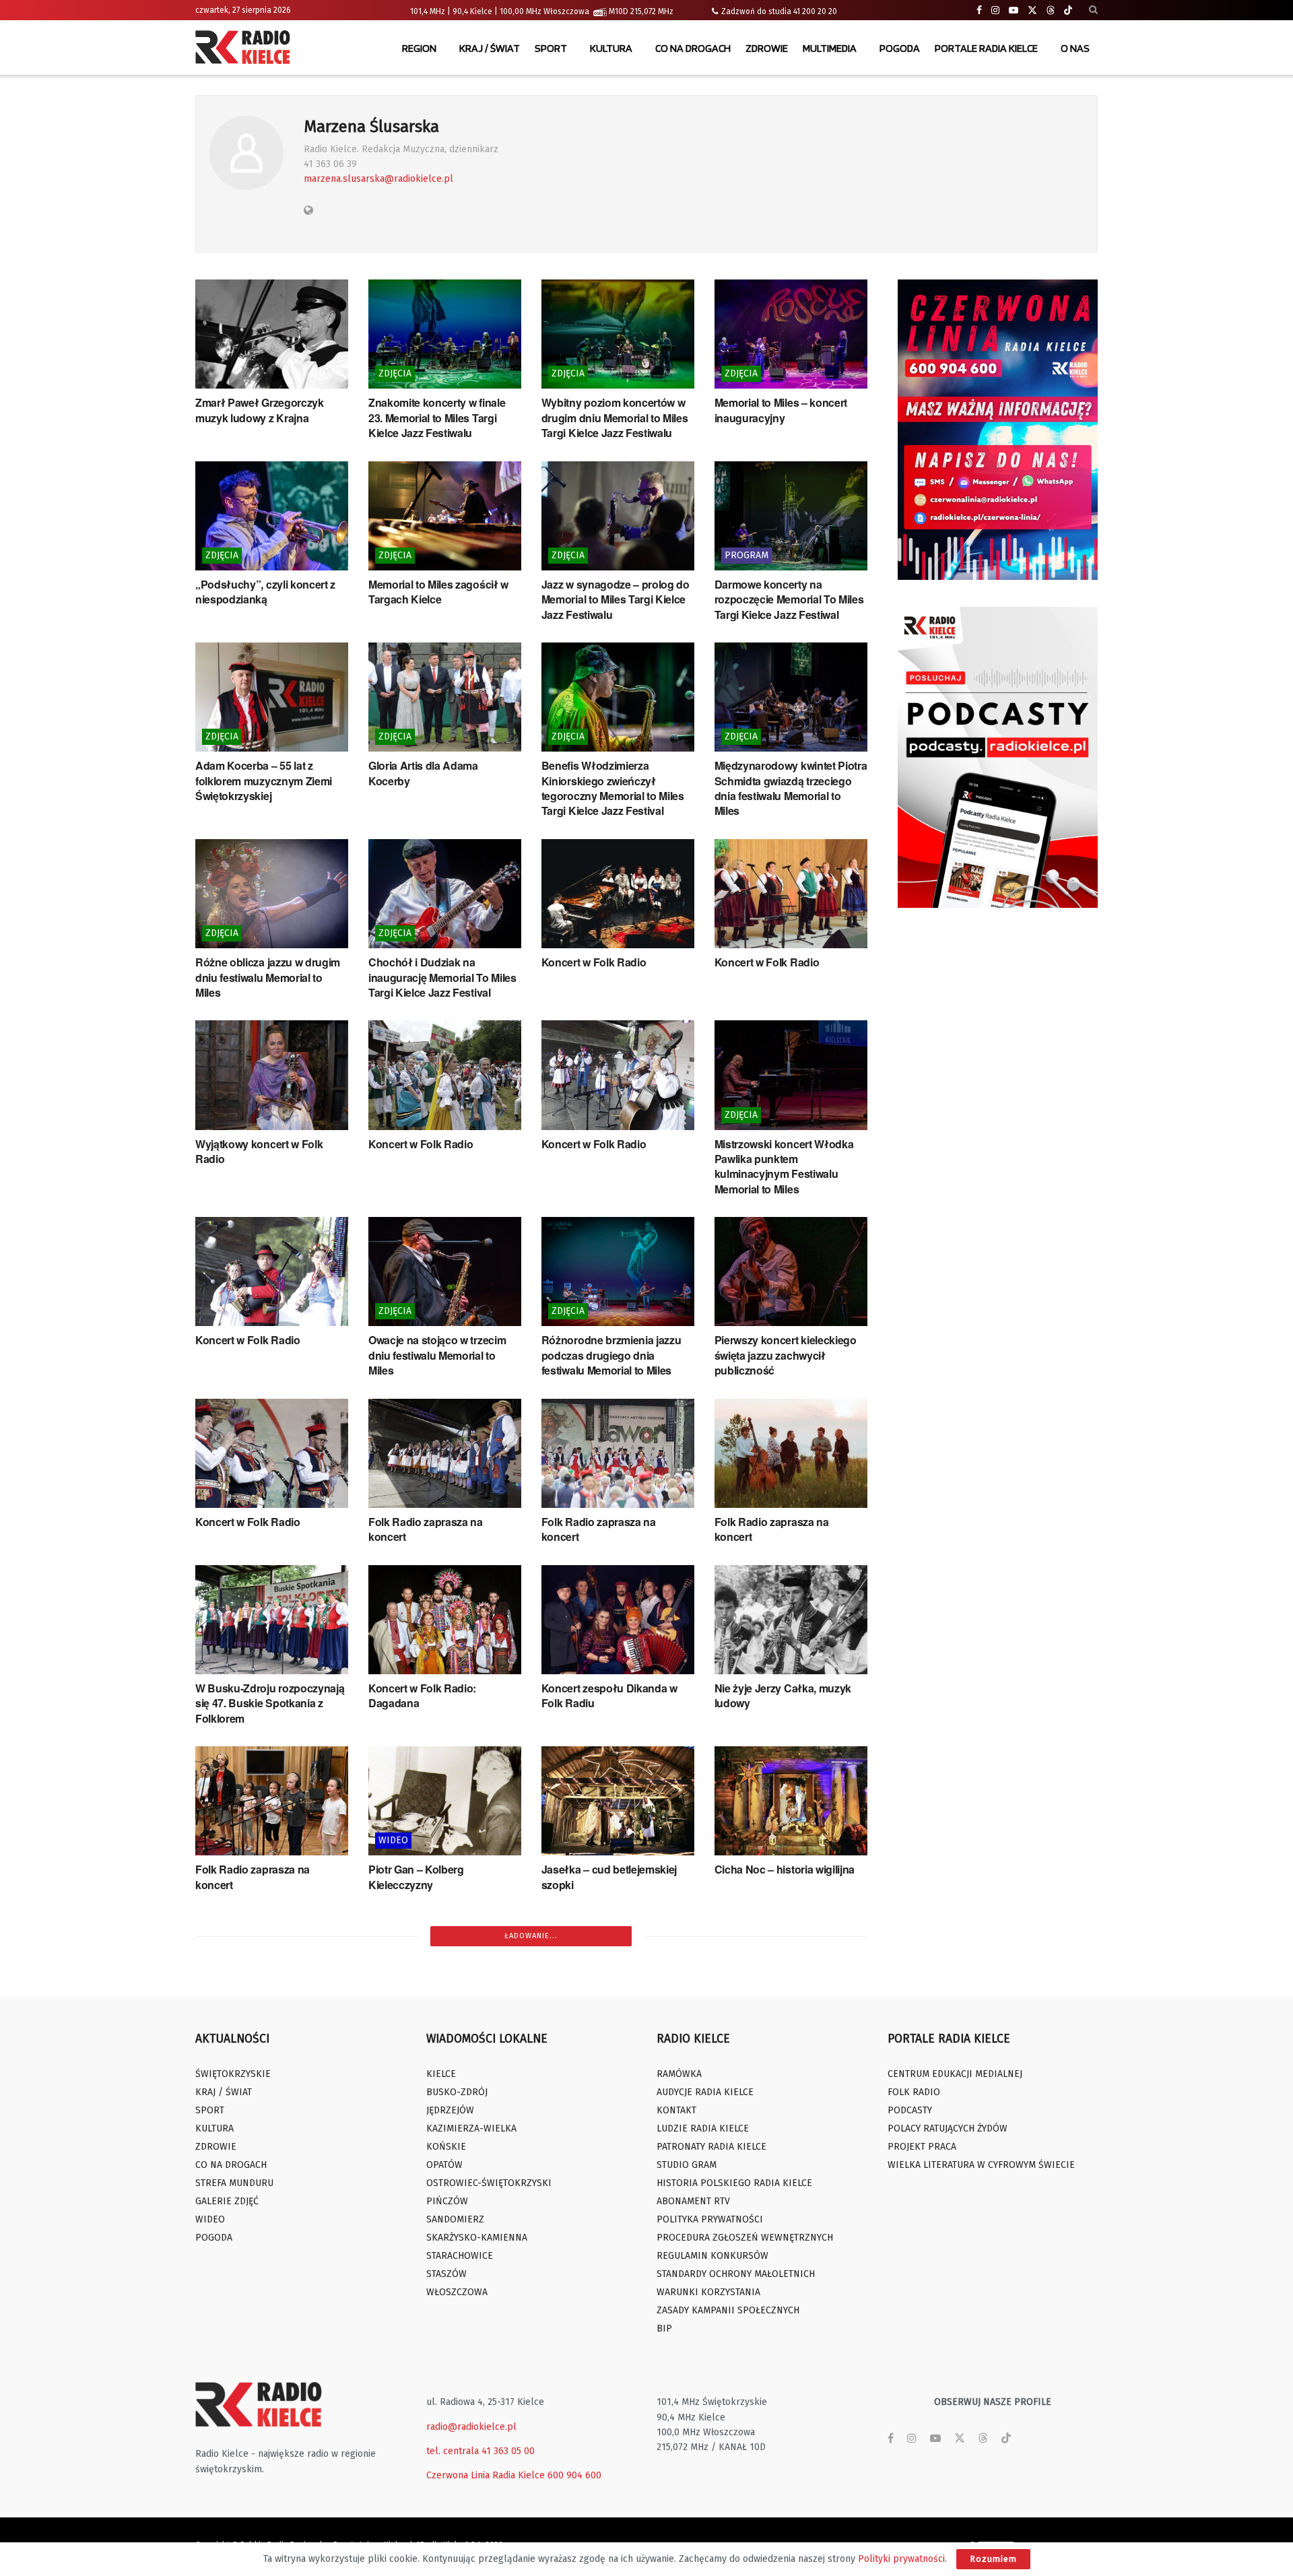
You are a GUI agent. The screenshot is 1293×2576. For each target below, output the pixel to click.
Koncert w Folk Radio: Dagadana (422, 1695)
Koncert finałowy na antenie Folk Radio (264, 2426)
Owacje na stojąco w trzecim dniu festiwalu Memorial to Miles (437, 1355)
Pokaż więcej (531, 2480)
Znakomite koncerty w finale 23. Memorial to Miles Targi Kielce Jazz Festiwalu (437, 418)
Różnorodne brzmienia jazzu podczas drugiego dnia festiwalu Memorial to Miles (611, 1355)
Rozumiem (993, 2559)
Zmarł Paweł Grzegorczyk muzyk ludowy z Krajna (260, 410)
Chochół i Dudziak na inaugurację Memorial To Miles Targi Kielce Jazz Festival (442, 977)
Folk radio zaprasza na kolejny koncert (442, 2063)
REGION (419, 48)
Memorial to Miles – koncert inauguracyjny (781, 410)
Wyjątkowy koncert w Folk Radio (259, 1151)
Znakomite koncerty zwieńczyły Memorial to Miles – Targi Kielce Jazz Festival (617, 2071)
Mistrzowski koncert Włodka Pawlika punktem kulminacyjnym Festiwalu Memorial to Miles (784, 1166)
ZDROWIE (767, 48)
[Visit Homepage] (246, 48)
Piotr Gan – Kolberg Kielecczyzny (416, 1877)
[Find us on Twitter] (1032, 10)
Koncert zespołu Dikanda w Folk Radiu (609, 1695)
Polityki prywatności (901, 2559)
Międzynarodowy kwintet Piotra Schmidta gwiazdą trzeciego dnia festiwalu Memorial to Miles (791, 788)
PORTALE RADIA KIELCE (986, 48)
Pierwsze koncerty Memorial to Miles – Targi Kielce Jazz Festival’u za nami (270, 2253)
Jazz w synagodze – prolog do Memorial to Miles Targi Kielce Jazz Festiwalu (616, 599)
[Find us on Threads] (1051, 11)
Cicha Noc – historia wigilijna (785, 1869)
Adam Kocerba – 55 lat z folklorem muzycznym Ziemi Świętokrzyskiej (264, 781)
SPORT (551, 48)
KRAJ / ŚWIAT (490, 48)
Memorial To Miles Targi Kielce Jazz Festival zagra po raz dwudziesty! (442, 2253)
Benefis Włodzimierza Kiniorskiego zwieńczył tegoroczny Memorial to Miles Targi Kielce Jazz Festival (613, 788)
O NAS (1075, 48)
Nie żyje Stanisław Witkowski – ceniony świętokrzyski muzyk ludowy (443, 2434)
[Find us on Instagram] (995, 10)
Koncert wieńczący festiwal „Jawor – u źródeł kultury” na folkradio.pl (614, 2434)
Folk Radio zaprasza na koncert (426, 1529)
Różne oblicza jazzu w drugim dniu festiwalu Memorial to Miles (268, 977)
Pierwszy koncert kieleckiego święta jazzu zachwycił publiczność (786, 1355)
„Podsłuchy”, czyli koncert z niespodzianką (265, 592)
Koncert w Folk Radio (594, 962)
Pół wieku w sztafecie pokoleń (269, 2056)
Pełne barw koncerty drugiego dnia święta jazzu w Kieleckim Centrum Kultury (789, 2071)
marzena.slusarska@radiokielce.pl (378, 179)
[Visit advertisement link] (998, 430)
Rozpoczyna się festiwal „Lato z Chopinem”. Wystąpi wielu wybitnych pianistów (788, 2434)
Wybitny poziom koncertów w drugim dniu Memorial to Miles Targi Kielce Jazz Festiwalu (615, 418)
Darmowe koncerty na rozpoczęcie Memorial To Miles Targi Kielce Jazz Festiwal (789, 599)
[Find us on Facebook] (979, 10)
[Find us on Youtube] (1014, 10)
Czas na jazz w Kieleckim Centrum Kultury (775, 2245)
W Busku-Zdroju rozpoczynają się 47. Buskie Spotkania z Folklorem (270, 1703)
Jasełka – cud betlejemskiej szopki (609, 1877)
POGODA (900, 48)
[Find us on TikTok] (1068, 11)
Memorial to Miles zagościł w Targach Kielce (438, 592)
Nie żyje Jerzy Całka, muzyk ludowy (783, 1695)
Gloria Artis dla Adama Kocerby (423, 773)
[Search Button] (1093, 10)
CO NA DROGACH (693, 48)
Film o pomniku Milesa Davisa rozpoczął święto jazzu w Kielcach (614, 2253)
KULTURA (611, 48)
